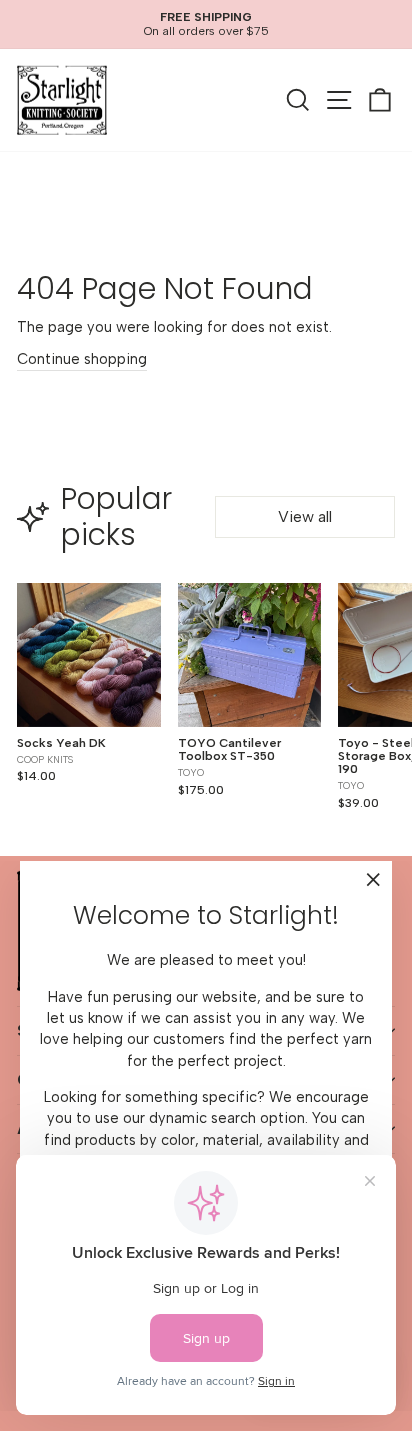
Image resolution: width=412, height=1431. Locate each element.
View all (305, 516)
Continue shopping (82, 359)
